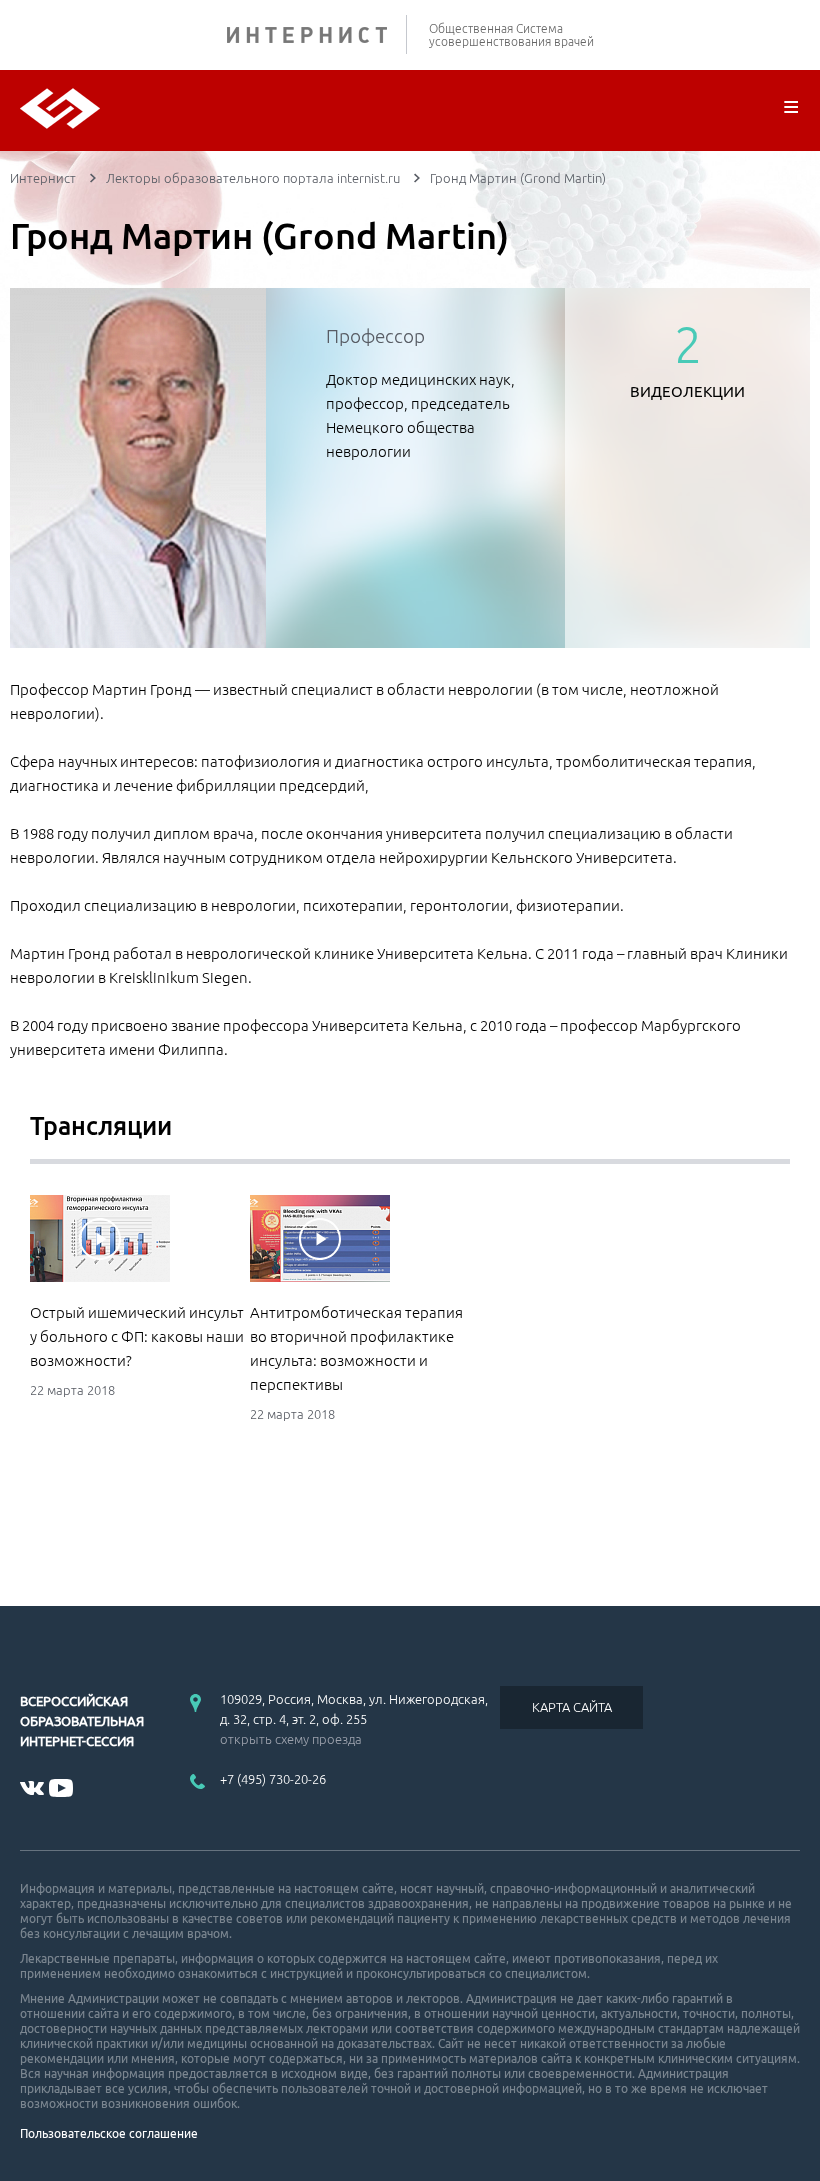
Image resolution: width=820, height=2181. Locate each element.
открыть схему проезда (291, 1739)
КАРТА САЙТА (572, 1707)
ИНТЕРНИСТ (317, 34)
